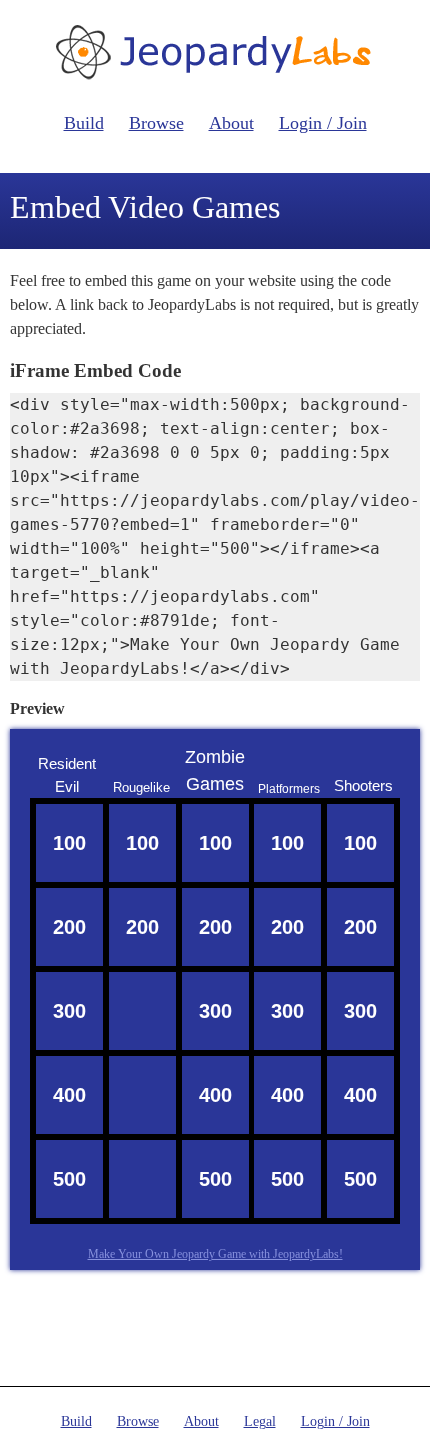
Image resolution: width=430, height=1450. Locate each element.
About (231, 123)
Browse (156, 123)
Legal (260, 1421)
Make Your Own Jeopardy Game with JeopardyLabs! (215, 1254)
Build (84, 123)
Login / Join (323, 123)
